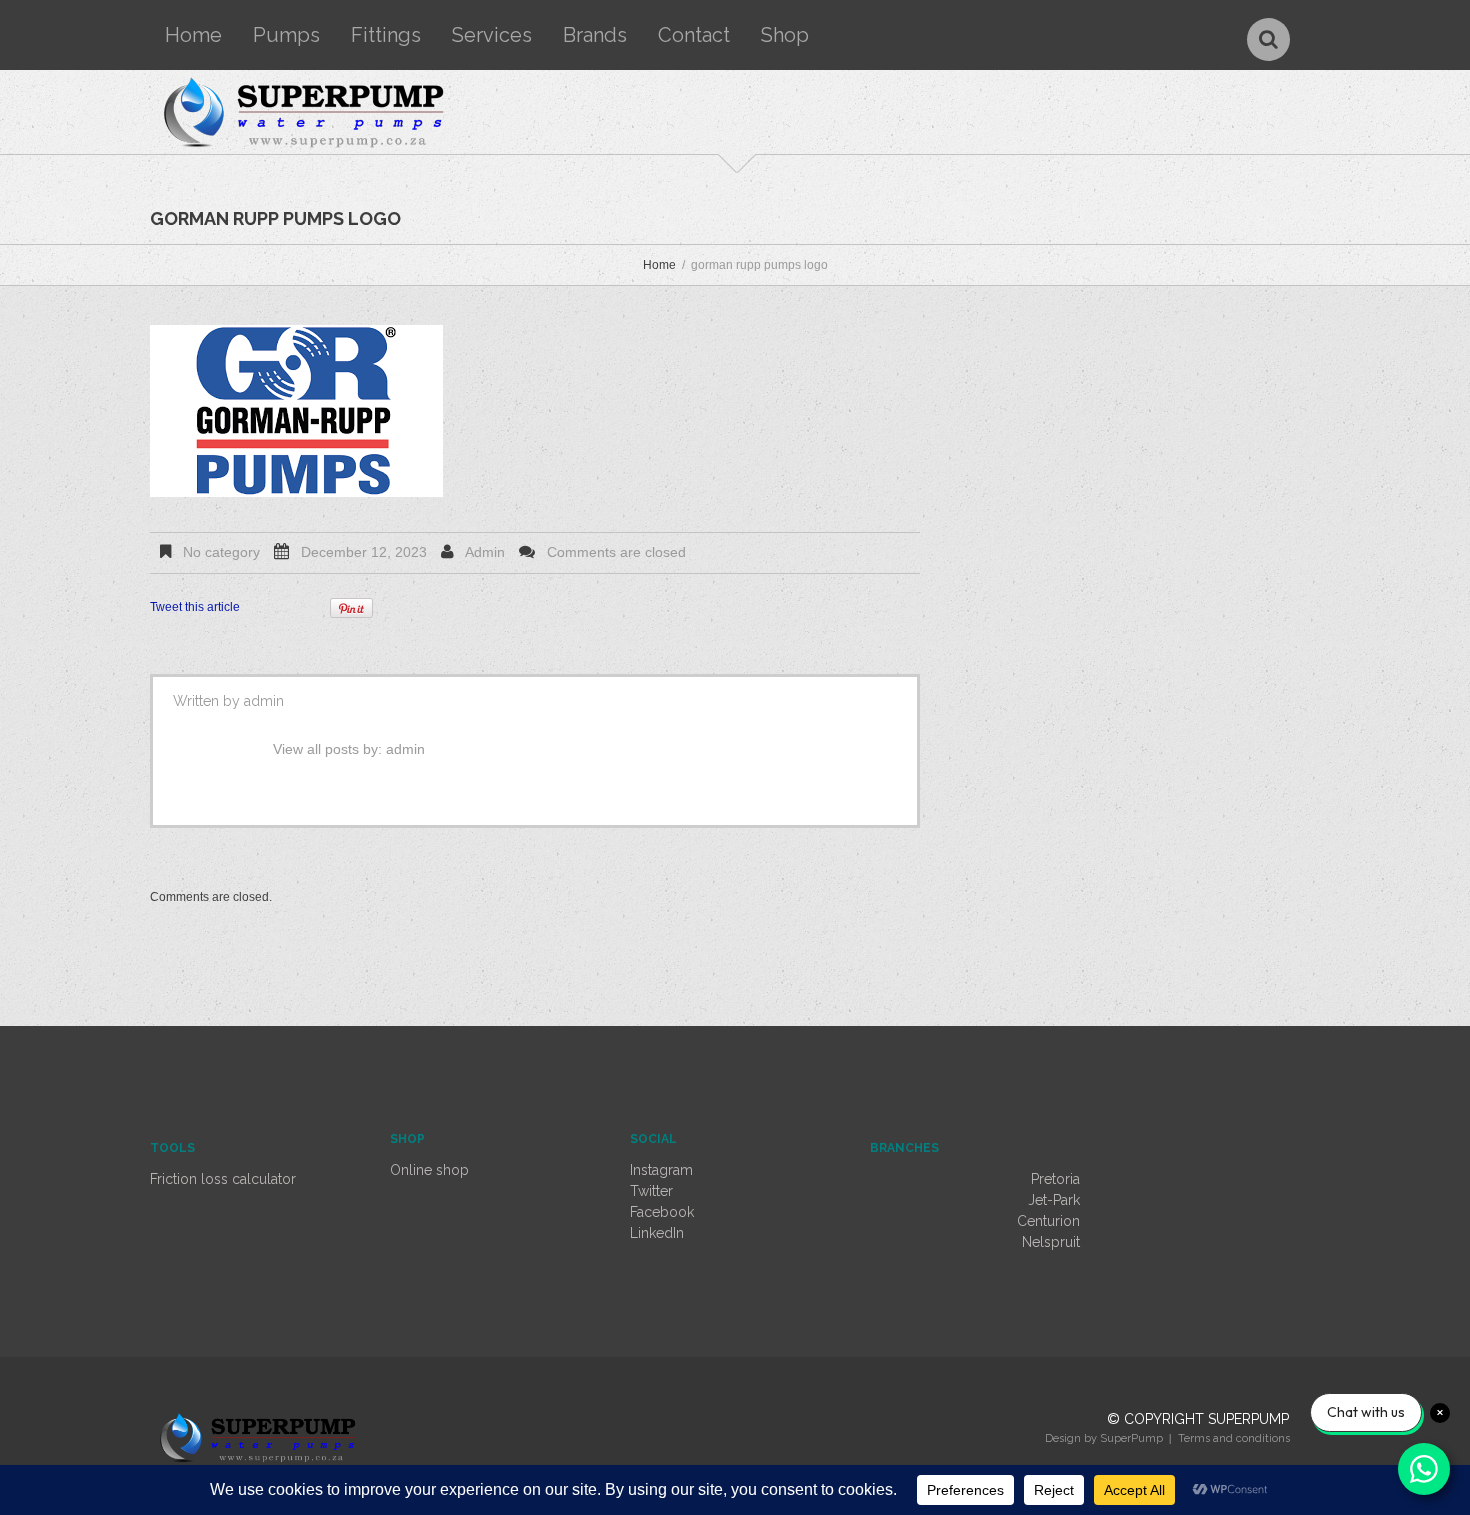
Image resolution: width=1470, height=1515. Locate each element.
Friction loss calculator (223, 1179)
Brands (595, 35)
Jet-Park (1054, 1200)
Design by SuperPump (1104, 1438)
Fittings (386, 35)
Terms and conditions (1234, 1438)
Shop (785, 35)
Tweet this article (195, 607)
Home (193, 35)
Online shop (429, 1170)
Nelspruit (1051, 1242)
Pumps (286, 35)
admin (485, 552)
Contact (694, 35)
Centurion (1048, 1221)
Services (492, 35)
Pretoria (1055, 1179)
